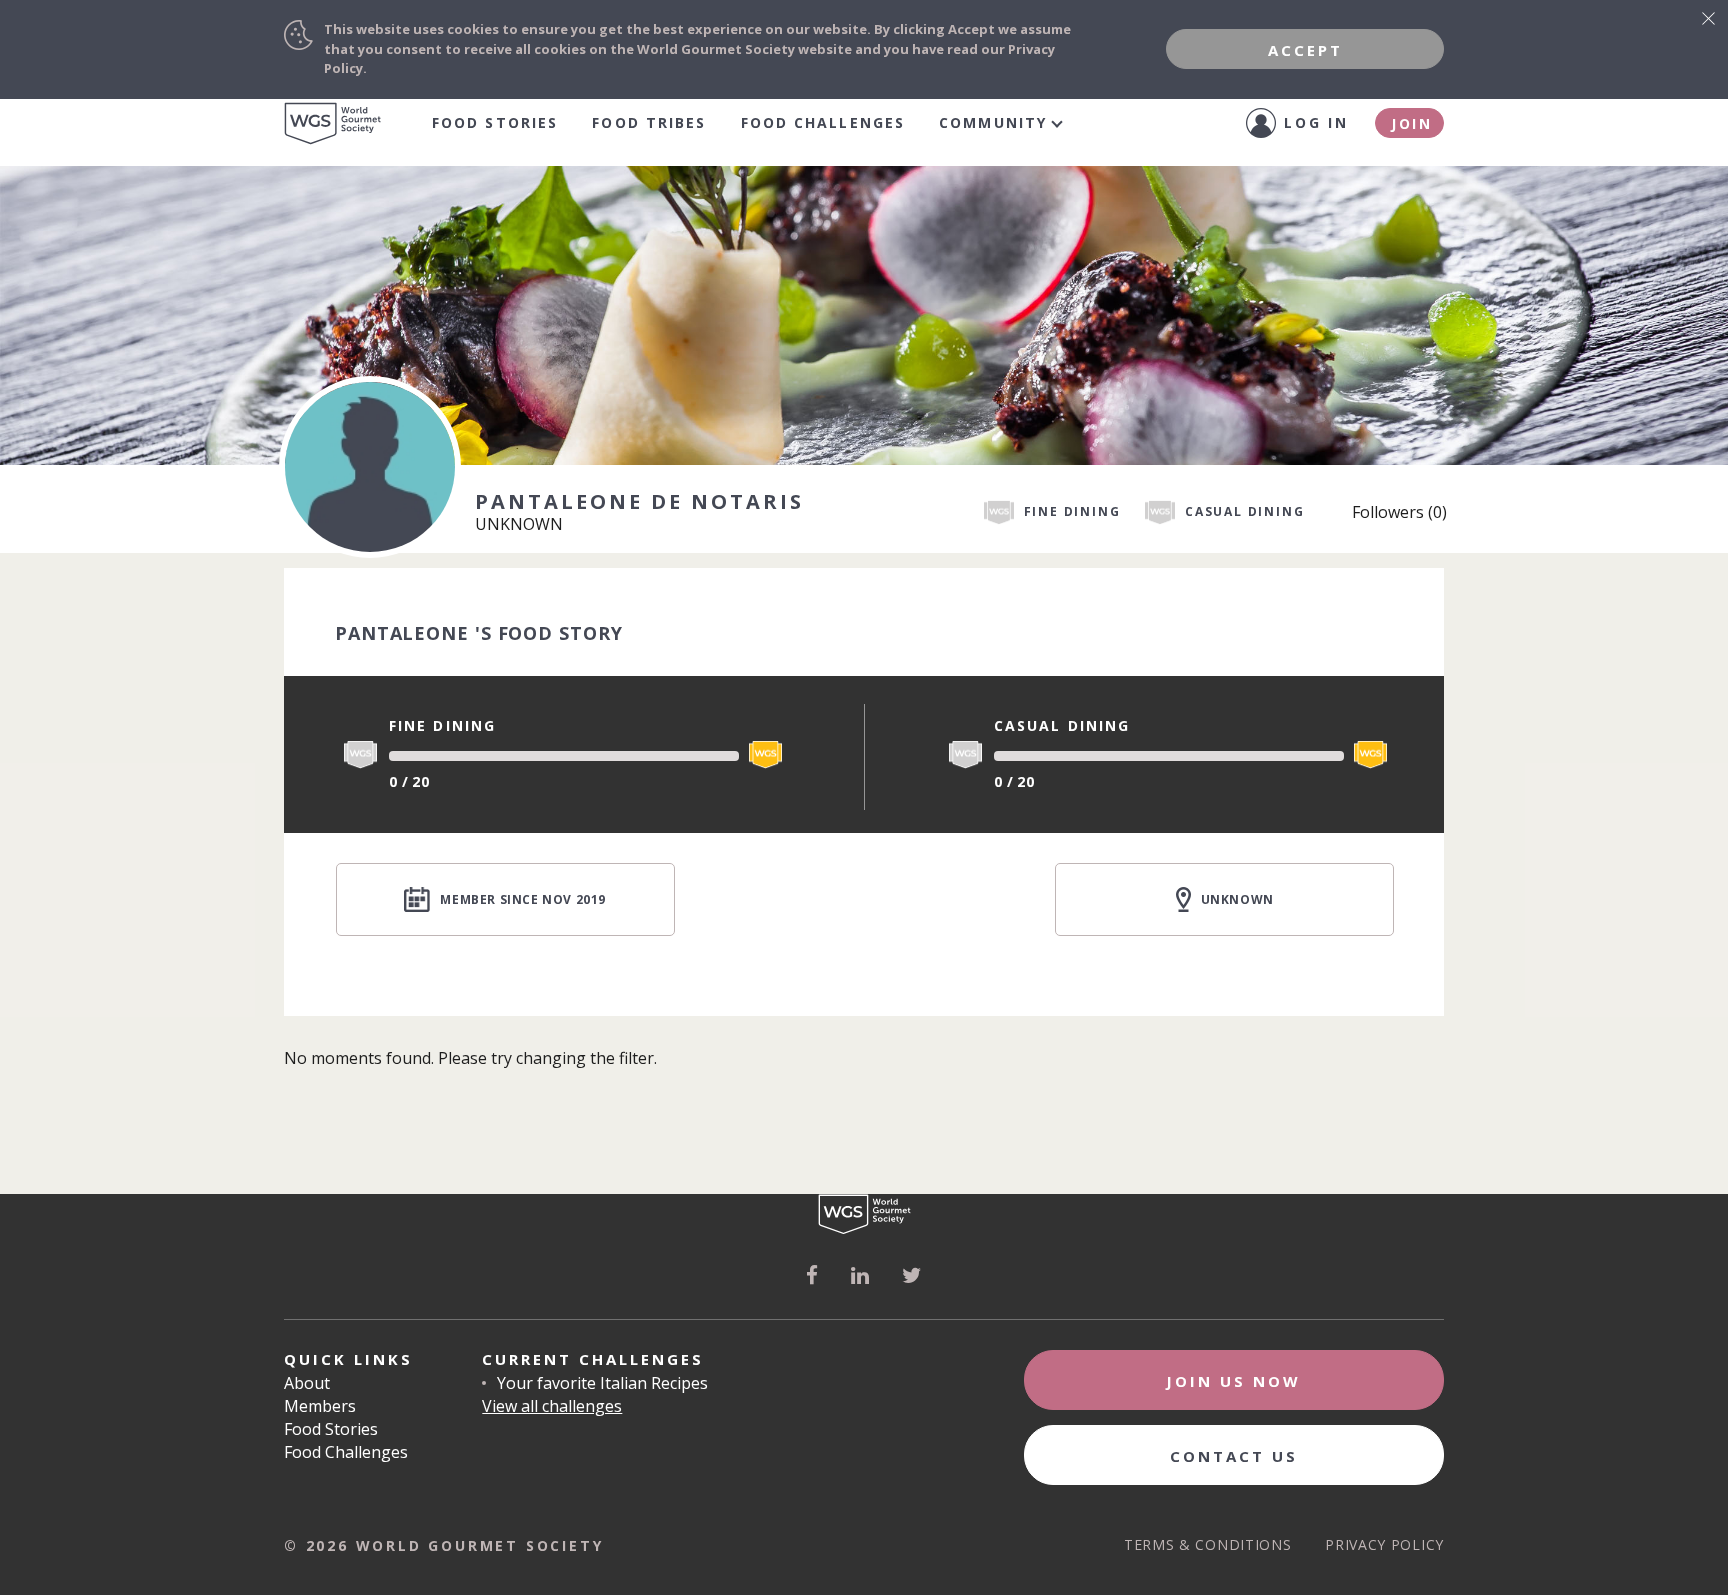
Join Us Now (1233, 1381)
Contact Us (1234, 1456)
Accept (1305, 50)
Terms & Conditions (1208, 1544)
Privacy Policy (1384, 1544)
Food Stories (495, 122)
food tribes (649, 122)
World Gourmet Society (333, 123)
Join (1412, 123)
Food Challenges (823, 122)
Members (320, 1406)
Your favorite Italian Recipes (602, 1383)
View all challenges (552, 1406)
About (307, 1383)
